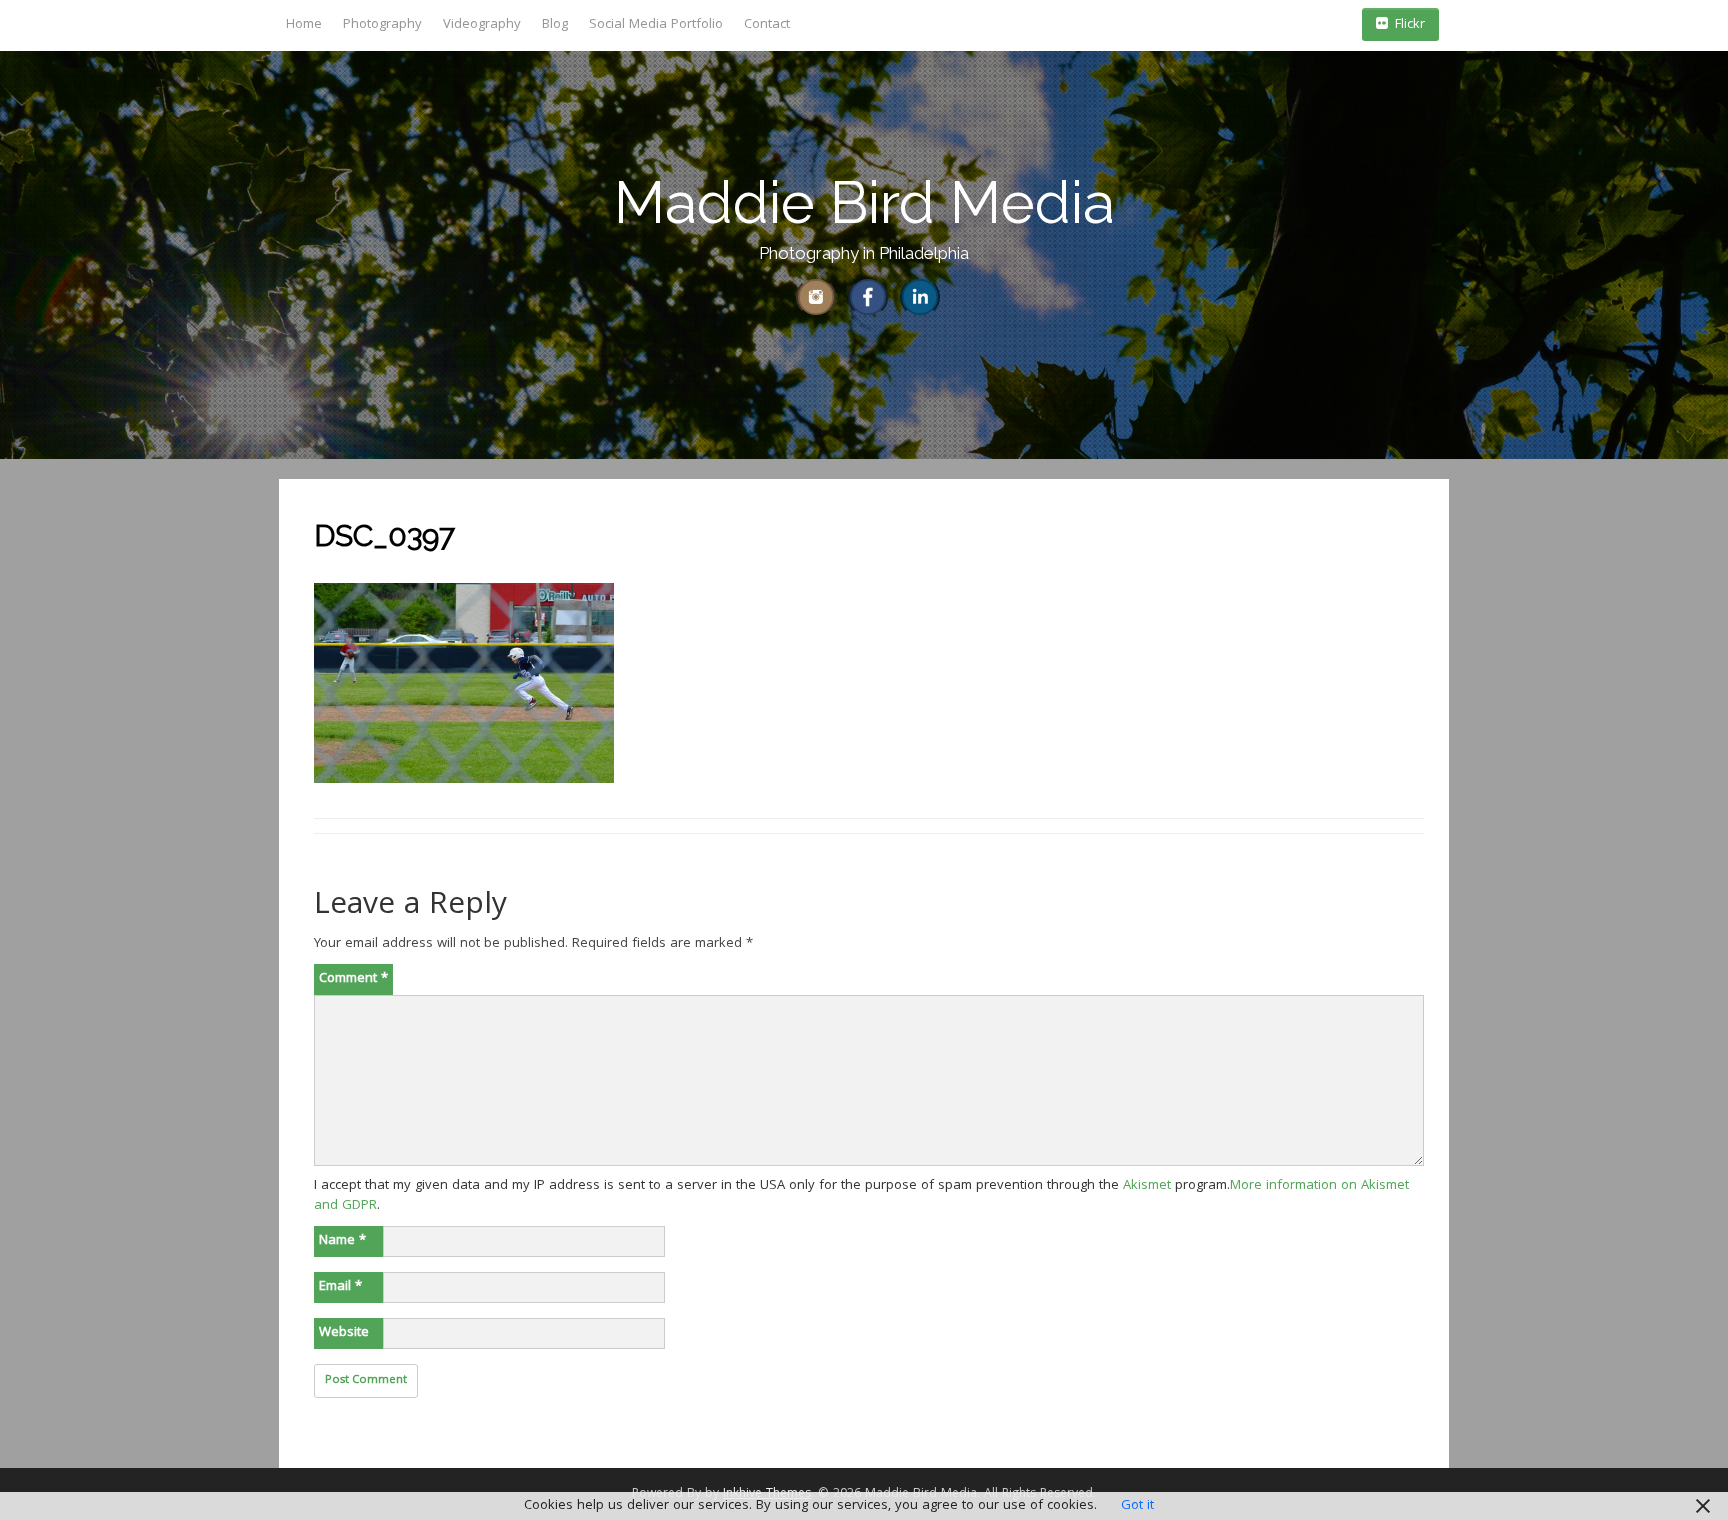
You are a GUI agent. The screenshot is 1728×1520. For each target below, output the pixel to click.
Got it (1137, 1506)
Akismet (1147, 1186)
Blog (555, 25)
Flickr (1410, 25)
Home (304, 25)
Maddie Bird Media (864, 202)
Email (340, 1287)
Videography (482, 25)
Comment (353, 979)
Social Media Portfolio (656, 25)
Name (342, 1241)
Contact (767, 25)
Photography (382, 25)
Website (344, 1333)
